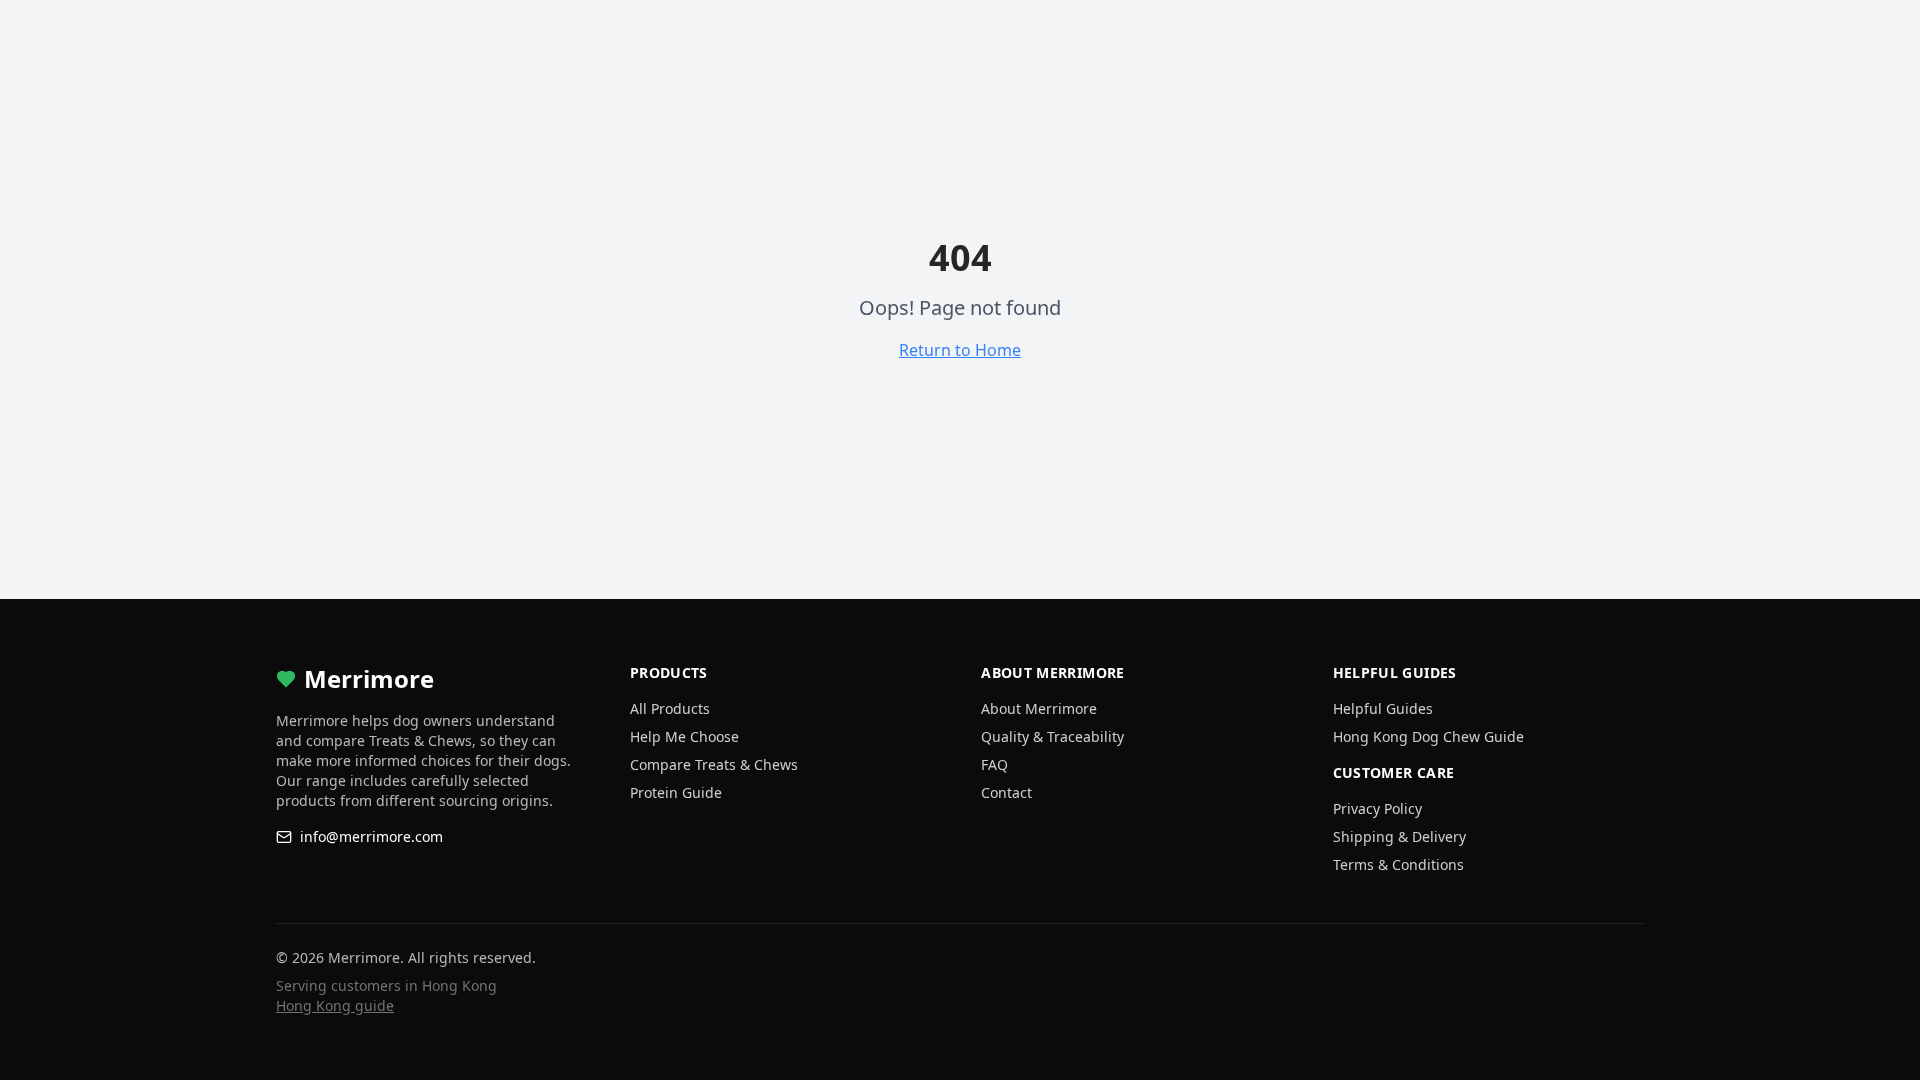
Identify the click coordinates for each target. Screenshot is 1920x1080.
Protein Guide (676, 792)
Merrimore (369, 679)
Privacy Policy (1377, 808)
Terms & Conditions (1398, 864)
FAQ (994, 764)
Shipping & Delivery (1399, 836)
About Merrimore (1039, 708)
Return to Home (960, 350)
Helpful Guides (1383, 708)
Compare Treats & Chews (714, 764)
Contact (1006, 792)
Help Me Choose (684, 736)
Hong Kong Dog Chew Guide (1428, 736)
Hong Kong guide (335, 1005)
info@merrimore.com (371, 836)
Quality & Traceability (1052, 736)
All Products (670, 708)
